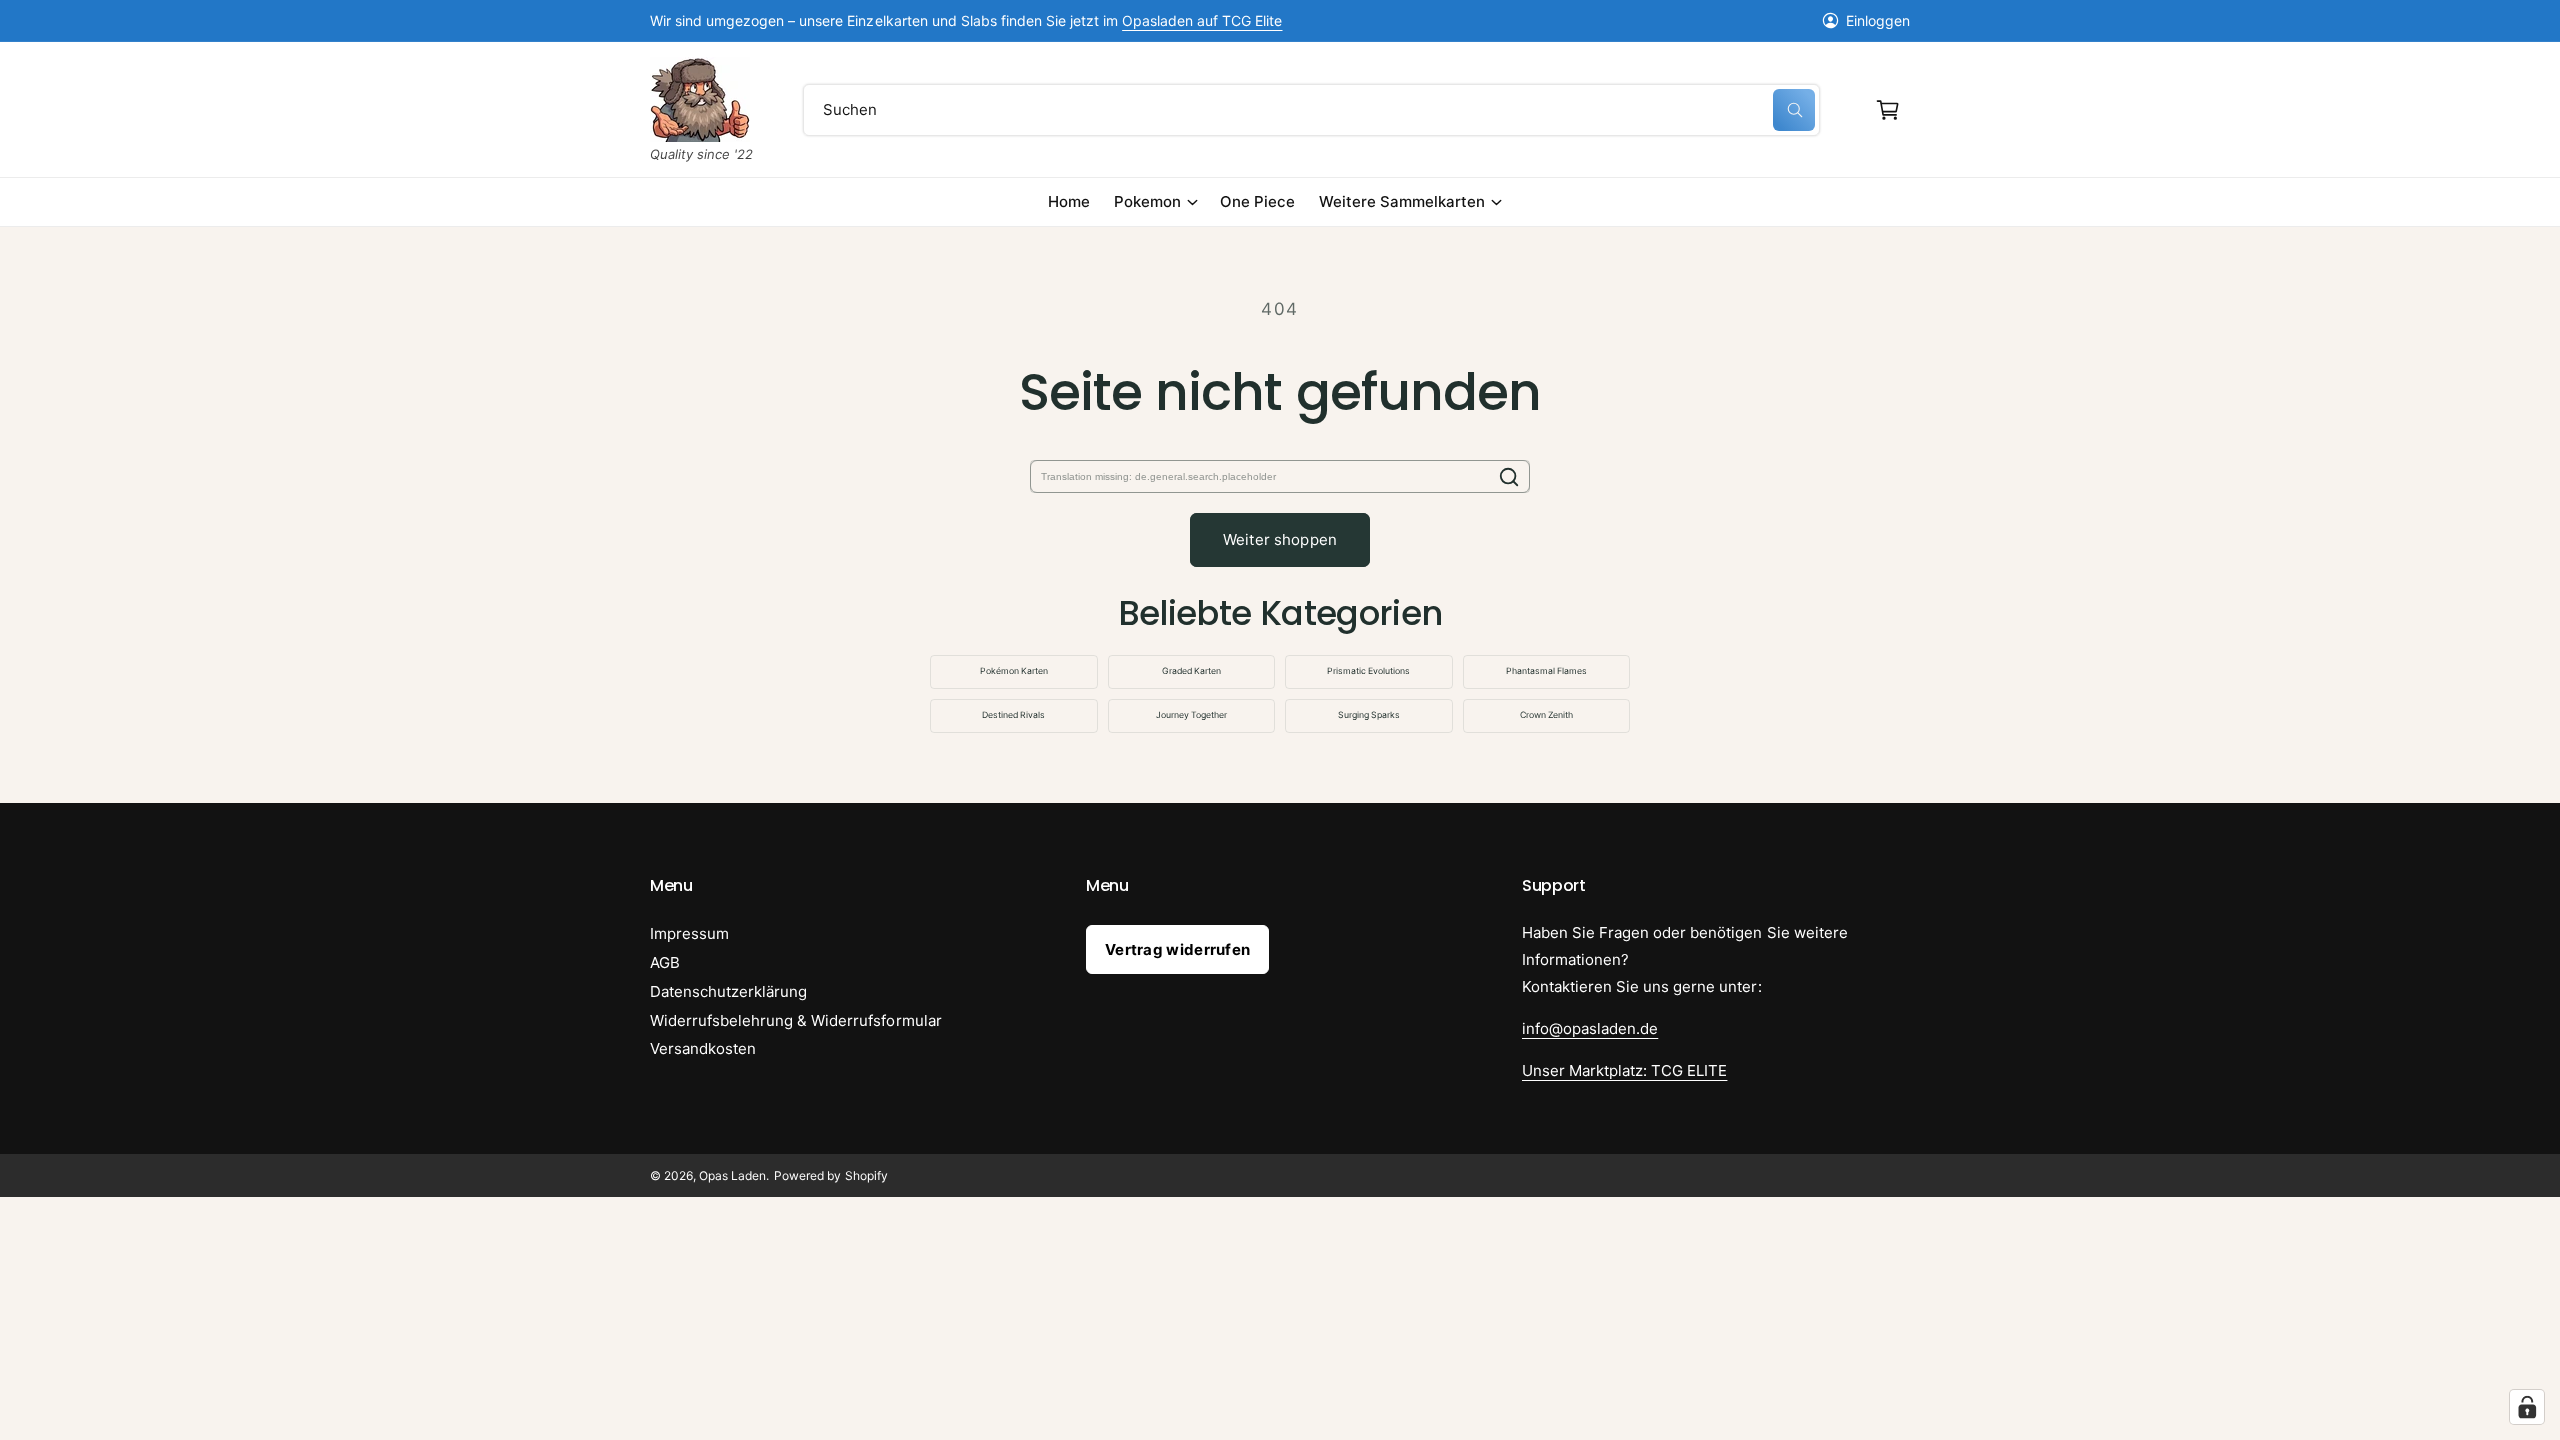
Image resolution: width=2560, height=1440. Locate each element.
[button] (1888, 110)
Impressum (689, 933)
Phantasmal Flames (1546, 671)
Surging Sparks (1369, 715)
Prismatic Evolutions (1368, 671)
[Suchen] (1509, 476)
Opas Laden (732, 1175)
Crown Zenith (1546, 715)
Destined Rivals (1013, 715)
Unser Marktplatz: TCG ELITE (1624, 1070)
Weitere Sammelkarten (1402, 201)
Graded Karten (1191, 671)
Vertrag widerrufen (1177, 949)
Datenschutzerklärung (728, 991)
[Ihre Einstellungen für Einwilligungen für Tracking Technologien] (2527, 1407)
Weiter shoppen (1280, 539)
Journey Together (1191, 715)
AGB (665, 962)
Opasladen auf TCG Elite (1202, 20)
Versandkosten (703, 1048)
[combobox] (1311, 110)
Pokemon (1147, 201)
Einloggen (1878, 20)
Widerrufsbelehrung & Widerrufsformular (796, 1020)
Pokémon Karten (1014, 671)
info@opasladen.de (1590, 1028)
